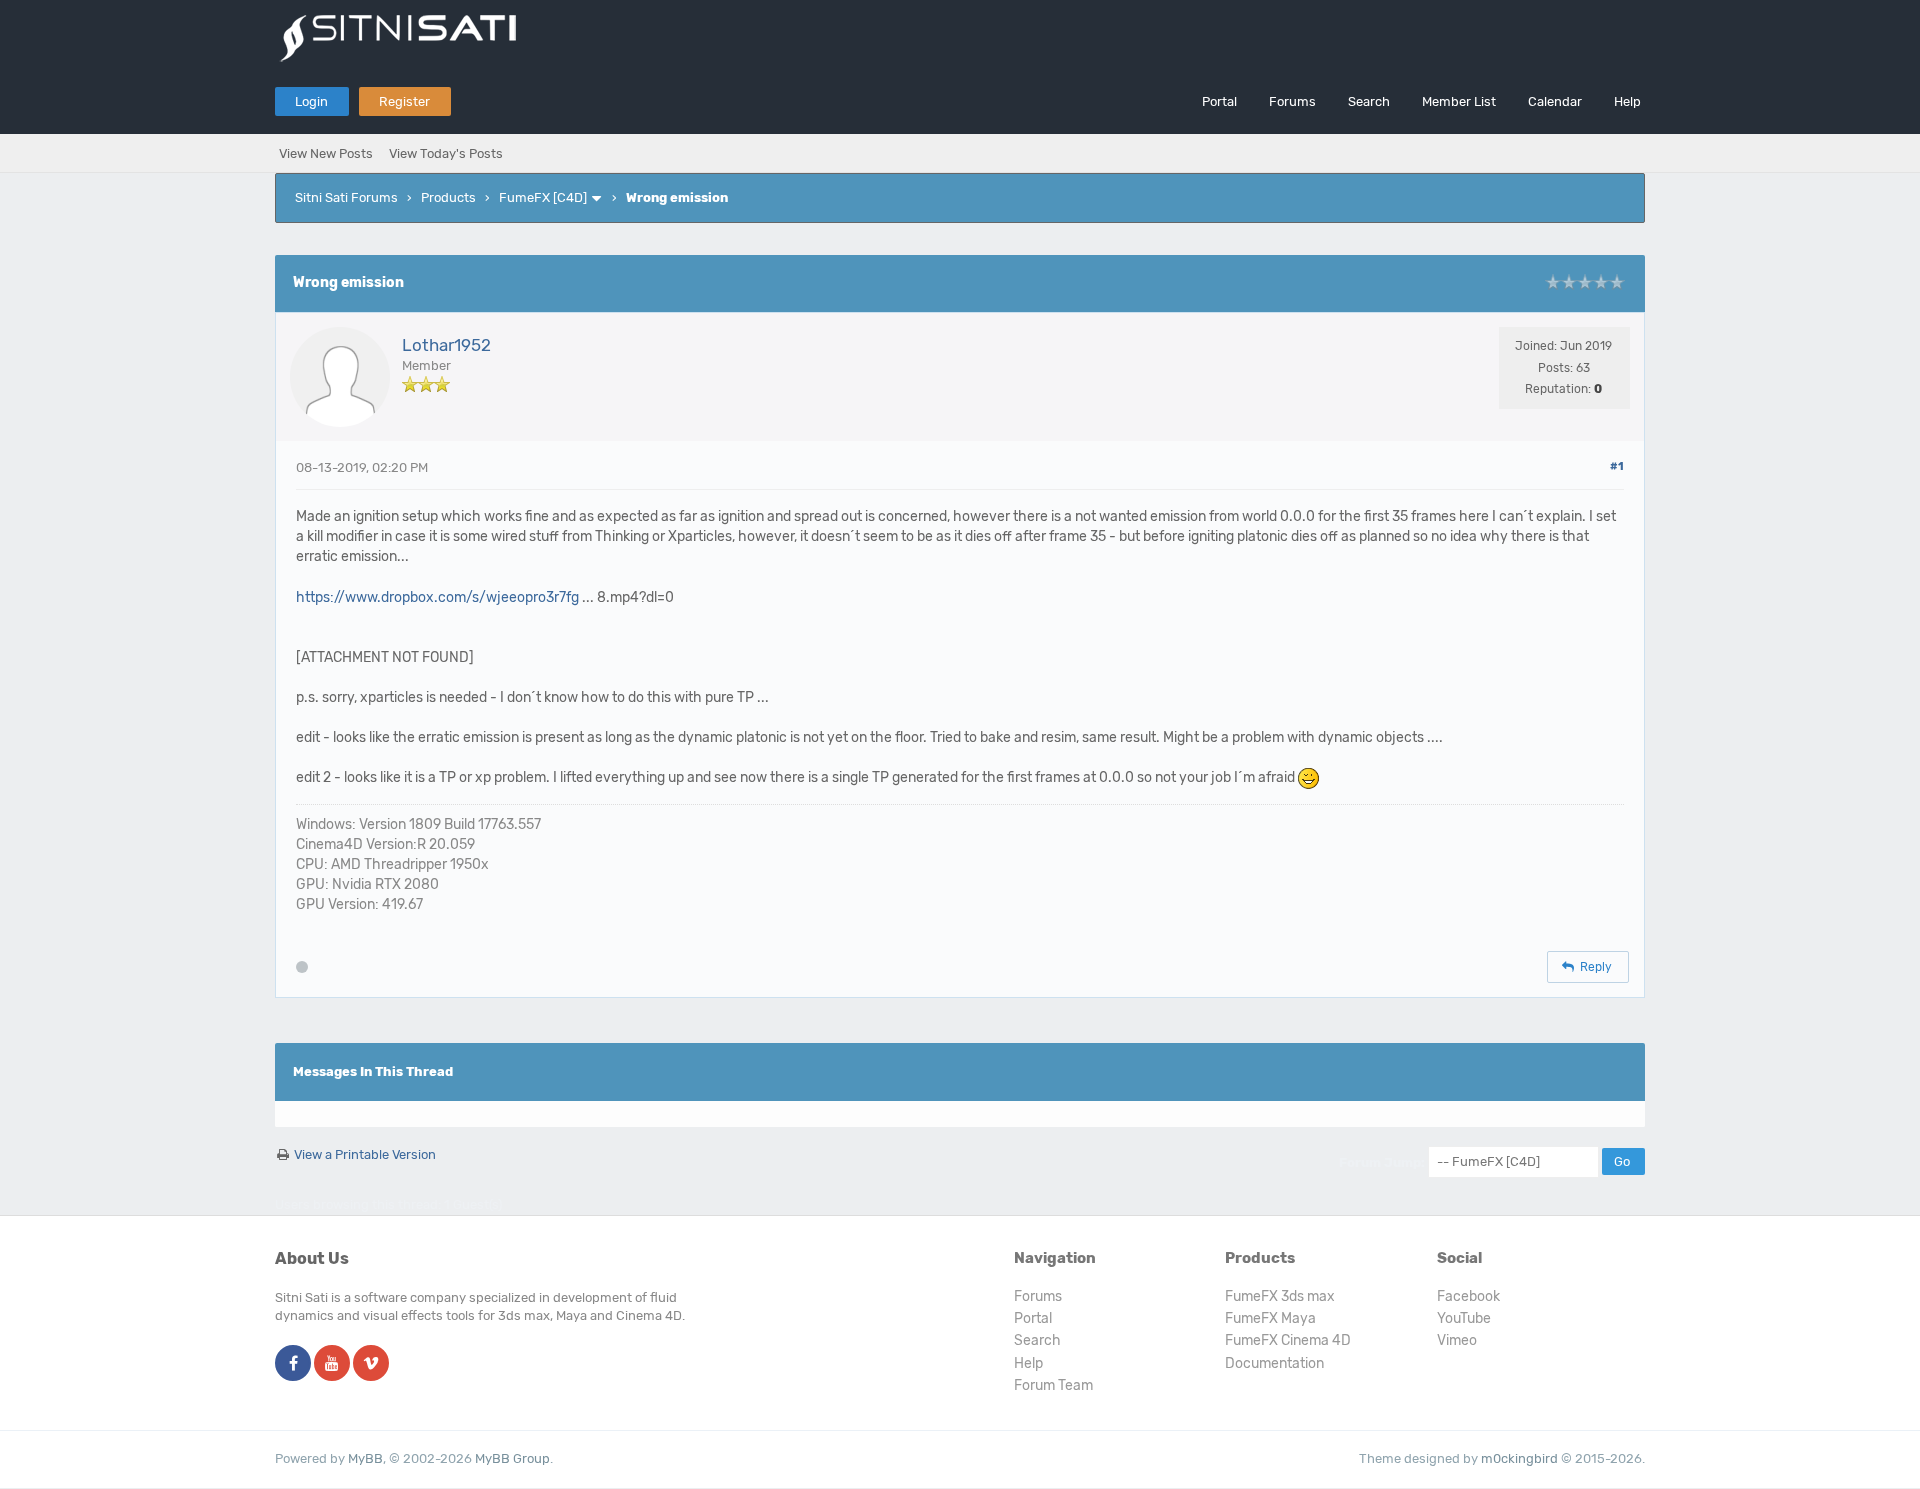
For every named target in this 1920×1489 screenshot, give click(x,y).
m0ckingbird (1519, 1458)
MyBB (365, 1458)
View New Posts (326, 153)
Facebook (1468, 1296)
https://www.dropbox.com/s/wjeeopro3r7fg (437, 597)
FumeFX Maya (1270, 1318)
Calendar (1555, 101)
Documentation (1274, 1363)
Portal (1219, 101)
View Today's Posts (446, 153)
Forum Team (1053, 1385)
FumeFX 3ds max (1280, 1296)
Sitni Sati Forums (346, 197)
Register (404, 101)
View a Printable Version (365, 1154)
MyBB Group (512, 1458)
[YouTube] (332, 1364)
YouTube (1464, 1318)
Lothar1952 (446, 345)
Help (1627, 101)
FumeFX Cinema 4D (1288, 1340)
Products (448, 197)
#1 (1617, 466)
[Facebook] (293, 1364)
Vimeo (1457, 1340)
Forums (1292, 101)
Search (1369, 101)
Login (311, 101)
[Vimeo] (371, 1364)
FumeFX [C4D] (543, 197)
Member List (1459, 101)
